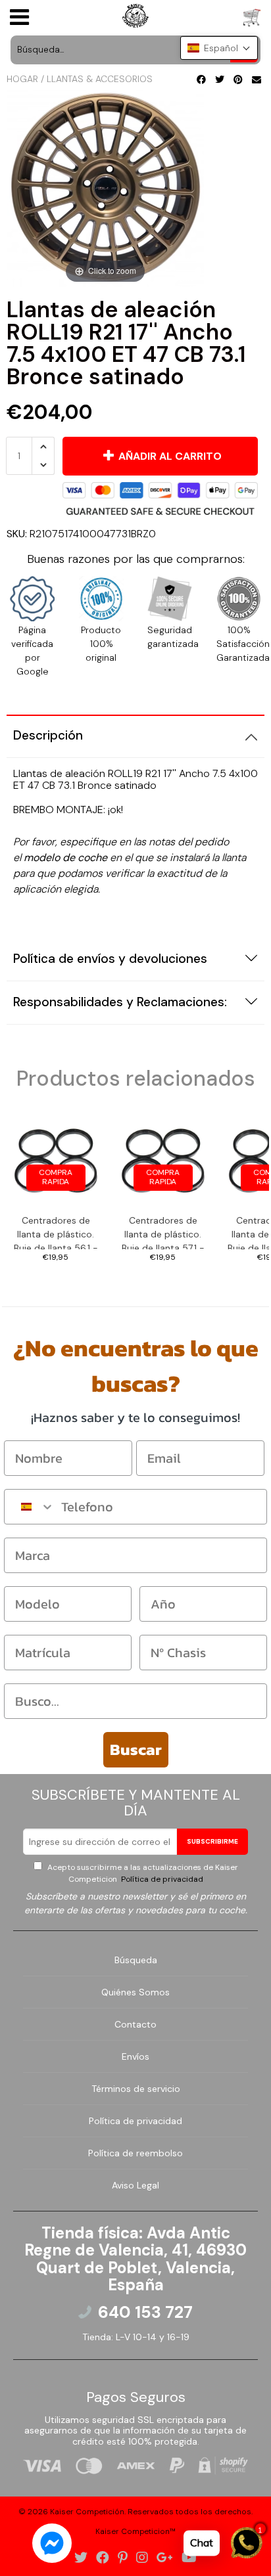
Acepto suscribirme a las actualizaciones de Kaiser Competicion (142, 1873)
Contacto (135, 2024)
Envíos (135, 2056)
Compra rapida (56, 1177)
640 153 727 (145, 2313)
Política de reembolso (135, 2153)
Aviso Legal (135, 2185)
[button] (219, 48)
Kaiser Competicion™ (135, 2531)
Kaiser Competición (87, 2512)
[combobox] (30, 1507)
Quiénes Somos (135, 1992)
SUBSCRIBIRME (212, 1841)
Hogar (22, 79)
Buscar (136, 1749)
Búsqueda (136, 1960)
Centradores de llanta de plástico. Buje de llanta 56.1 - (56, 1232)
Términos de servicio (136, 2089)
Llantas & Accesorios (100, 79)
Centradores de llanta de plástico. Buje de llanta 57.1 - (163, 1232)
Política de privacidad (161, 1879)
